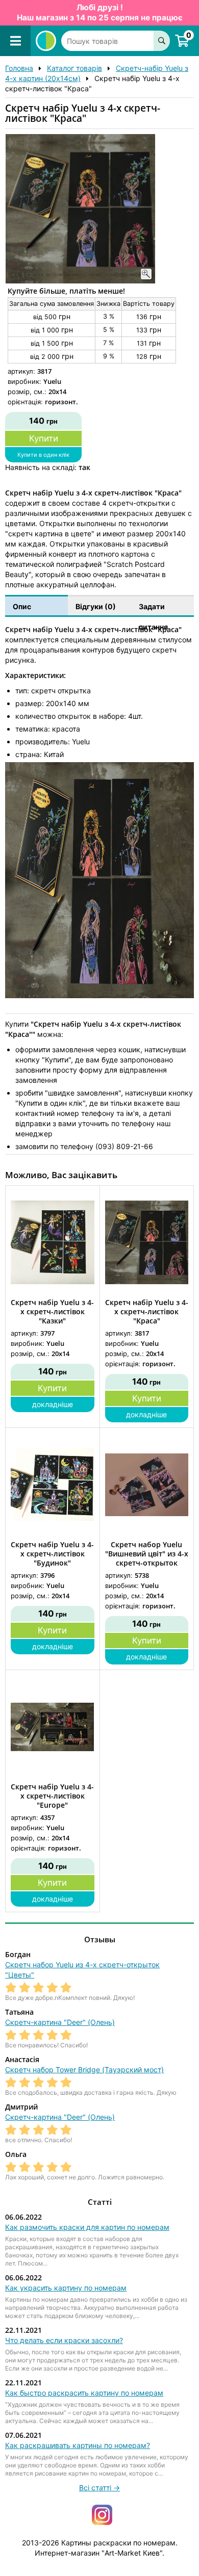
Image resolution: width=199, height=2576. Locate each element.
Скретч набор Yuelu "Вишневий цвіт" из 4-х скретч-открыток (147, 1554)
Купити (44, 438)
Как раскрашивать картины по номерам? (78, 2445)
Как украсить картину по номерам (66, 2288)
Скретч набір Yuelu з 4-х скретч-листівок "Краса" (147, 1312)
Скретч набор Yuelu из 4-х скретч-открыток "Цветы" (82, 1970)
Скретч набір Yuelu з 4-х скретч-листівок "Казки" (52, 1312)
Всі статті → (99, 2488)
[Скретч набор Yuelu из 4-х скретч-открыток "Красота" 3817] (46, 41)
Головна (19, 68)
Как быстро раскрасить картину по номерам (84, 2393)
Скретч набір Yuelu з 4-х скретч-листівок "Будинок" (52, 1554)
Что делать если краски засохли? (64, 2340)
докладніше (53, 1404)
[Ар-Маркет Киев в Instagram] (102, 2514)
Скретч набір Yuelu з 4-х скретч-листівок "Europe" (52, 1796)
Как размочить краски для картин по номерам (87, 2227)
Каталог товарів (74, 68)
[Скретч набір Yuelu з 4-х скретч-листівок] (80, 209)
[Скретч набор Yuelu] (147, 1484)
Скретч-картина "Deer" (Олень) (60, 2022)
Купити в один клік (43, 455)
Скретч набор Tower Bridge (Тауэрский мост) (84, 2070)
